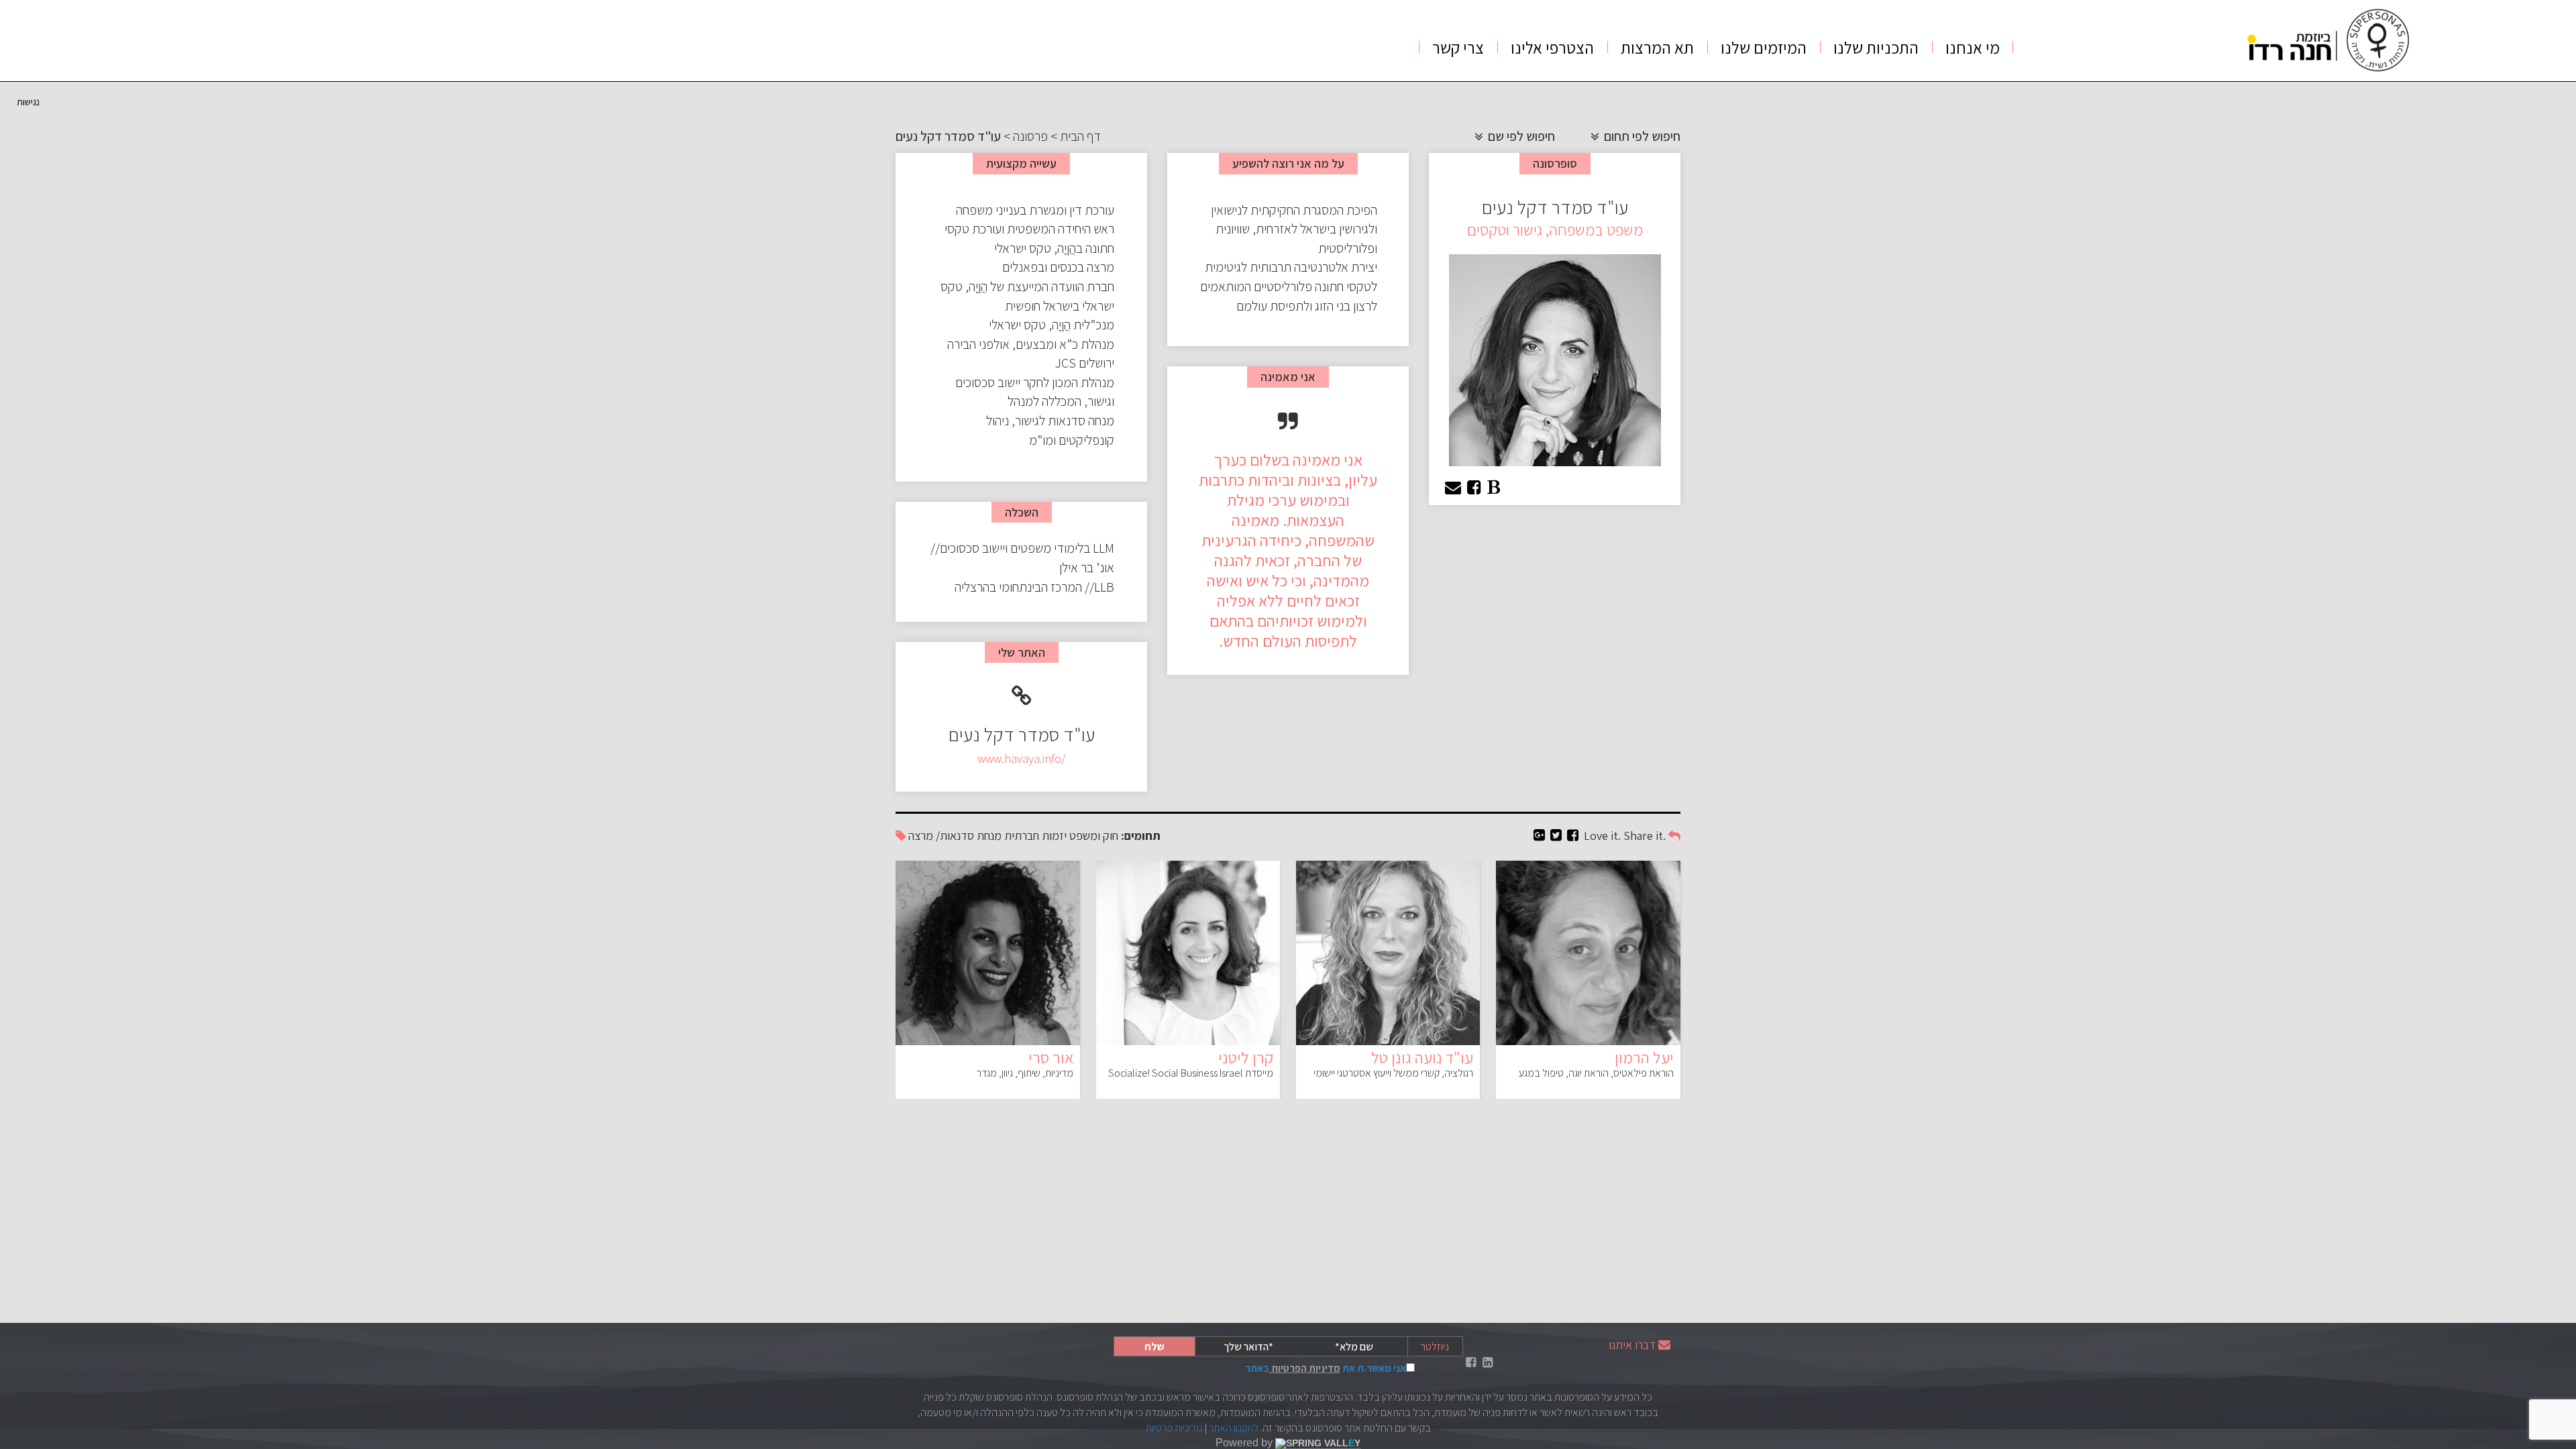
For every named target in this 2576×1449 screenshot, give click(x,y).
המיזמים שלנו (1764, 47)
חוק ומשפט (1094, 836)
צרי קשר (1458, 47)
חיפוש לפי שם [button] (1520, 136)
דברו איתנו (1632, 1345)
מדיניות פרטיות (1174, 1428)
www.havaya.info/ (1021, 758)
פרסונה (1030, 136)
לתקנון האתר (1234, 1428)
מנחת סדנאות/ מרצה (955, 836)
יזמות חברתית (1035, 836)
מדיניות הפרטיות (1305, 1368)
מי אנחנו (1973, 47)
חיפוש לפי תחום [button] (1641, 136)
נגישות (28, 102)
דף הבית (1080, 136)
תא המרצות (1657, 47)
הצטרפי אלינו (1552, 47)
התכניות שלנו (1876, 47)
